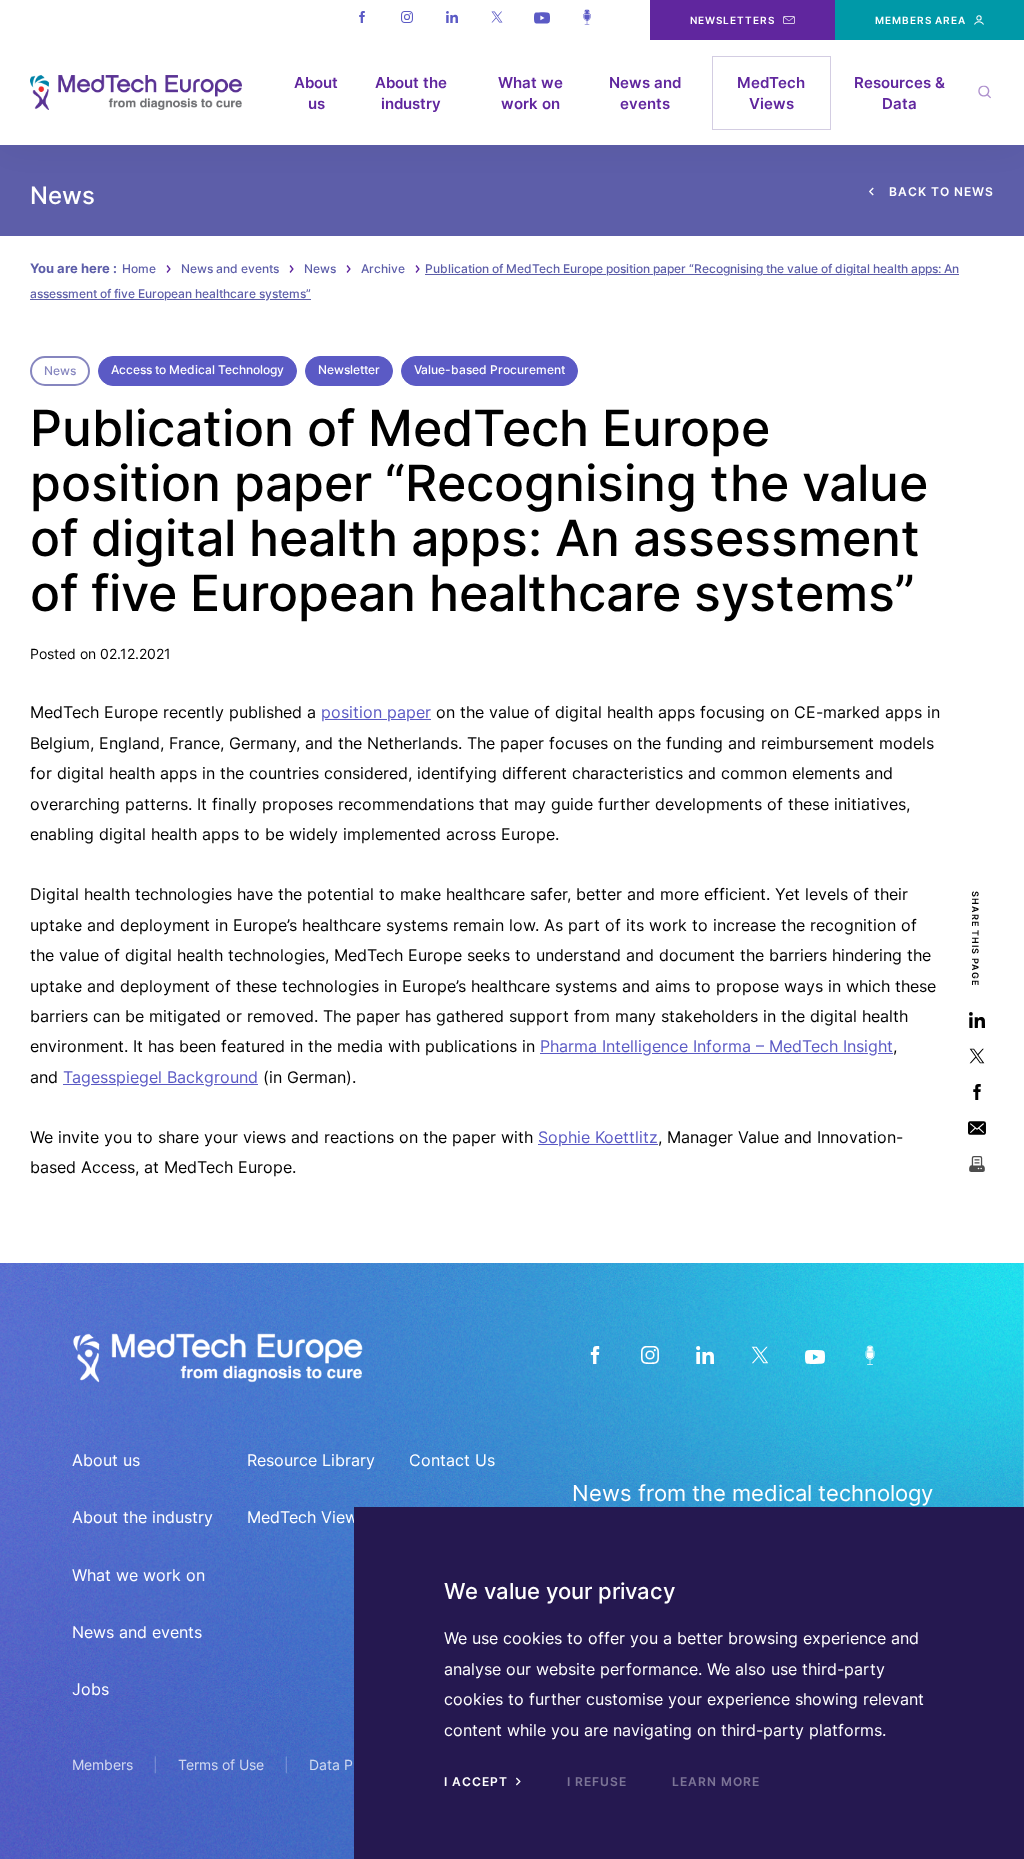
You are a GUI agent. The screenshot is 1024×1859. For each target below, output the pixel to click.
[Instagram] (406, 20)
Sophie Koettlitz (598, 1137)
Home (139, 268)
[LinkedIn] (704, 1355)
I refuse (597, 1781)
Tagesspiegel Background (160, 1077)
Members (102, 1764)
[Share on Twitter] (976, 1056)
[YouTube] (814, 1355)
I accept (478, 1781)
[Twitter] (496, 20)
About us (316, 93)
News (320, 268)
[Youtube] (541, 20)
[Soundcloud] (586, 20)
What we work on (530, 93)
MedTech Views (771, 93)
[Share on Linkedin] (976, 1020)
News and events (645, 93)
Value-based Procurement (489, 369)
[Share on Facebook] (976, 1092)
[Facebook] (361, 20)
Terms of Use (221, 1764)
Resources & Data (899, 93)
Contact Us (452, 1460)
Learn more (716, 1781)
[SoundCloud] (869, 1355)
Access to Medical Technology (197, 369)
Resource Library (311, 1460)
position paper (376, 712)
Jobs (90, 1689)
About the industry (411, 93)
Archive (383, 268)
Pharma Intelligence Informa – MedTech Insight (716, 1046)
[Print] (976, 1164)
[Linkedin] (451, 20)
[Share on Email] (976, 1128)
